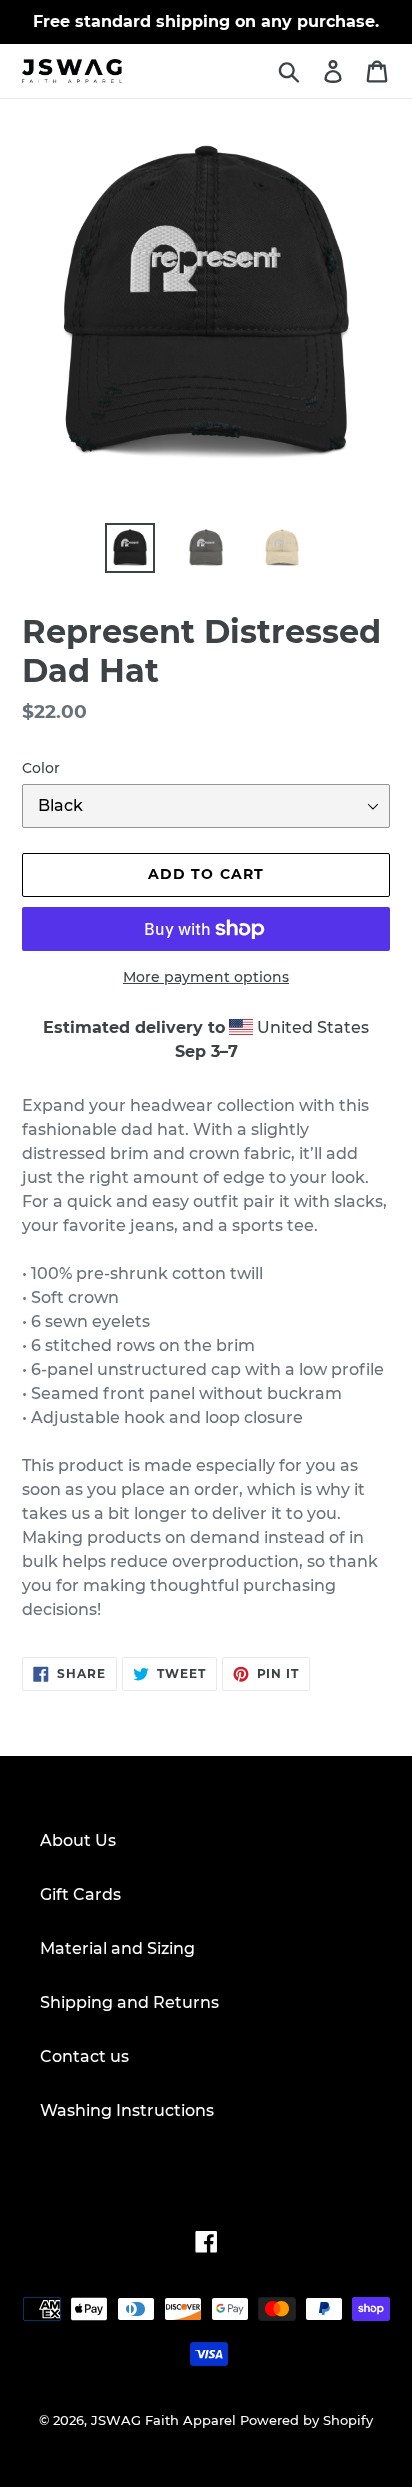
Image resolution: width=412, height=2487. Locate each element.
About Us (78, 1840)
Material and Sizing (117, 1948)
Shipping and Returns (129, 2002)
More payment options (206, 977)
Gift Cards (80, 1894)
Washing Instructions (127, 2110)
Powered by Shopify (306, 2420)
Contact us (84, 2056)
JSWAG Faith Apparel (163, 2420)
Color (41, 768)
